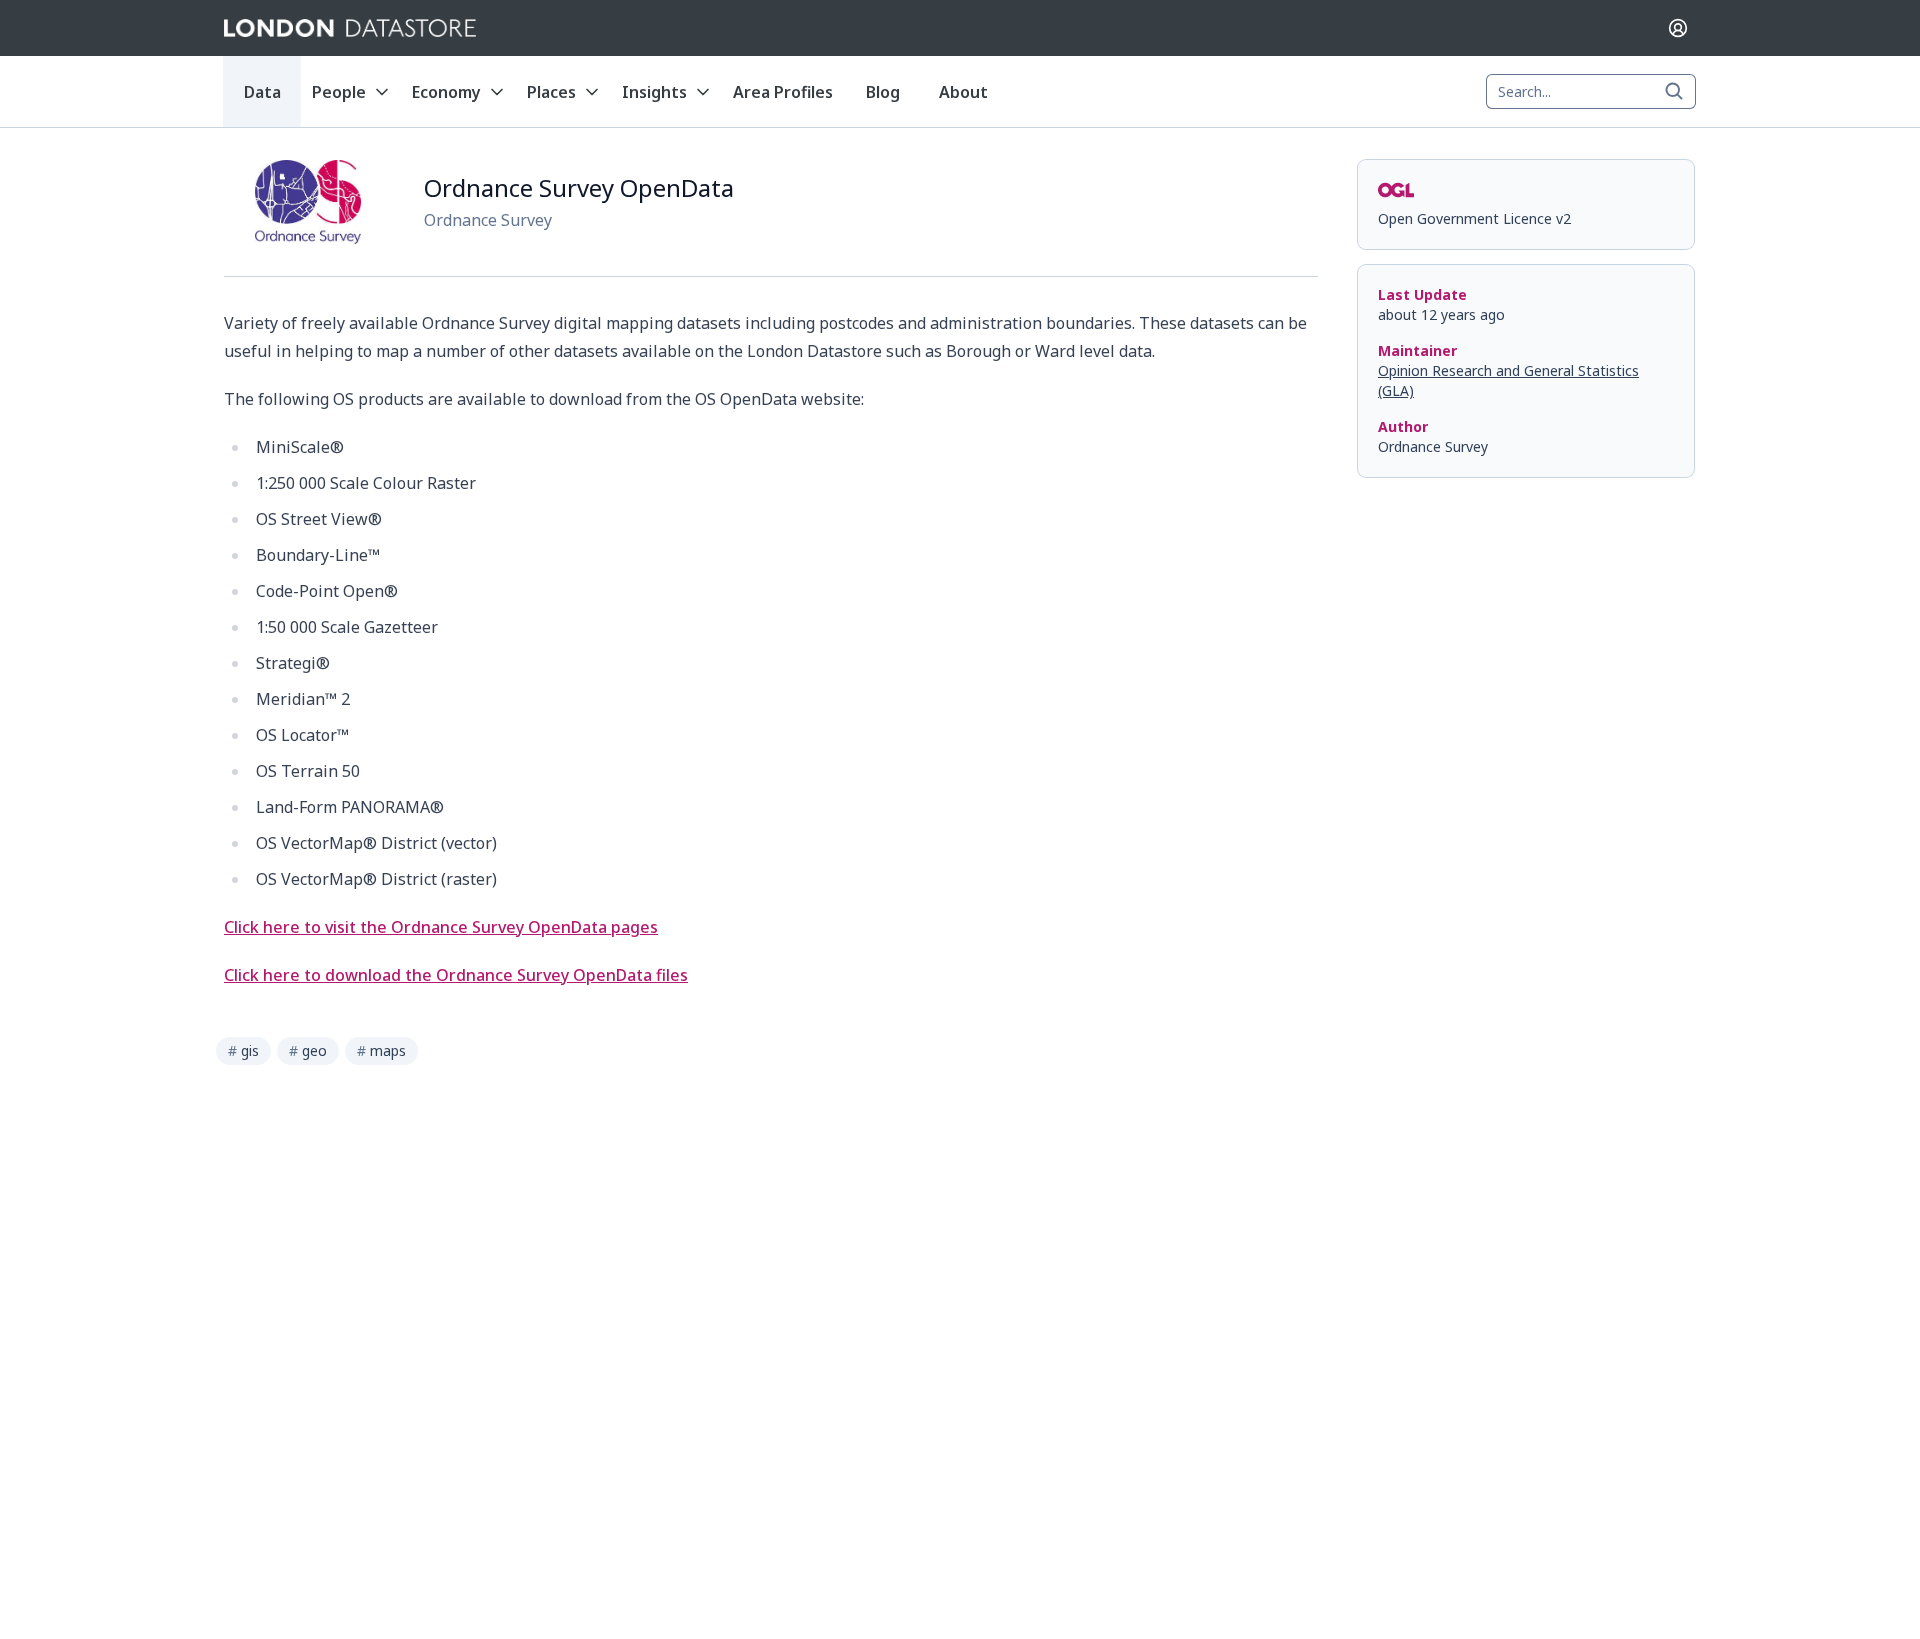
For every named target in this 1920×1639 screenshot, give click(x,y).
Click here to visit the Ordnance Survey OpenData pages (441, 927)
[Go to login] (1678, 28)
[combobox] (1591, 92)
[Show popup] (1680, 92)
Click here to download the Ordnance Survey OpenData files (456, 975)
